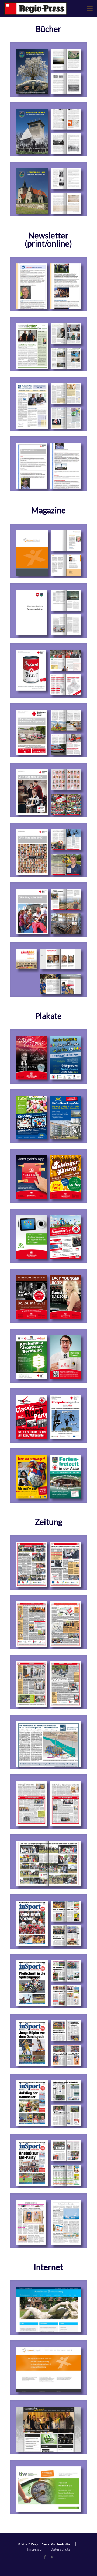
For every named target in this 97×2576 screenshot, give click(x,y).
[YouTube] (52, 2557)
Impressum (36, 2549)
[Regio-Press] (36, 8)
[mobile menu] (90, 8)
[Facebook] (45, 2557)
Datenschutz (60, 2549)
